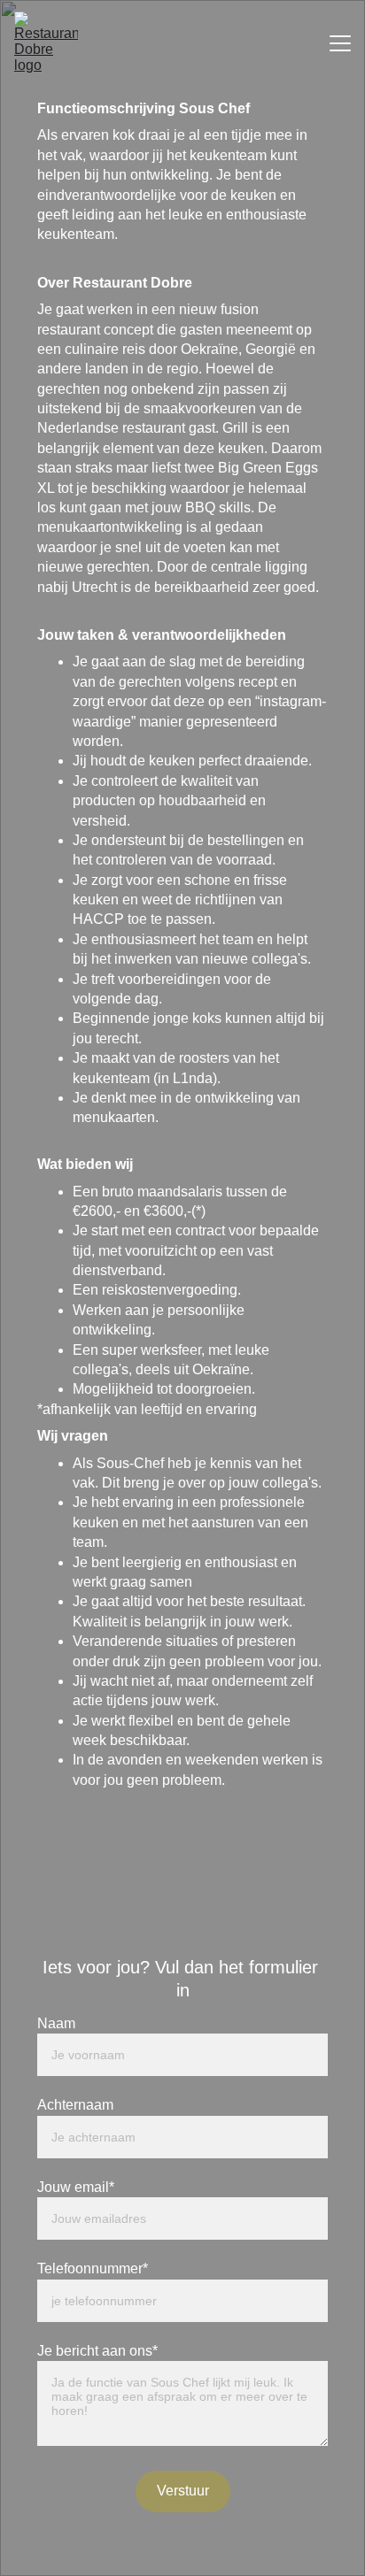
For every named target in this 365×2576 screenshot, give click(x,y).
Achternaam (75, 2105)
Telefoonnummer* (93, 2268)
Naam (56, 2023)
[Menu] (340, 43)
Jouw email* (76, 2187)
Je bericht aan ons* (97, 2351)
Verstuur (183, 2491)
